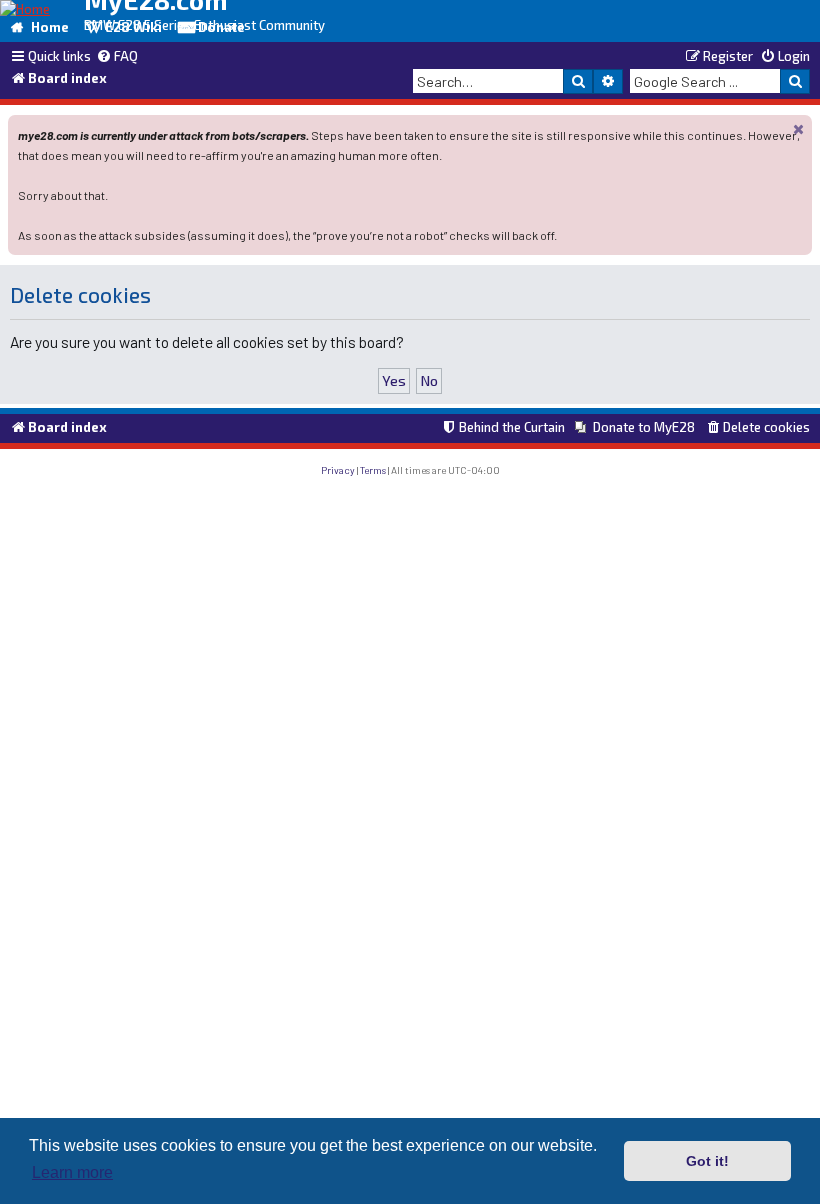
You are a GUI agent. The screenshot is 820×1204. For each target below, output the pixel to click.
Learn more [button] (72, 1172)
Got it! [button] (707, 1161)
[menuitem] (117, 57)
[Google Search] (795, 81)
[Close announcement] (799, 128)
